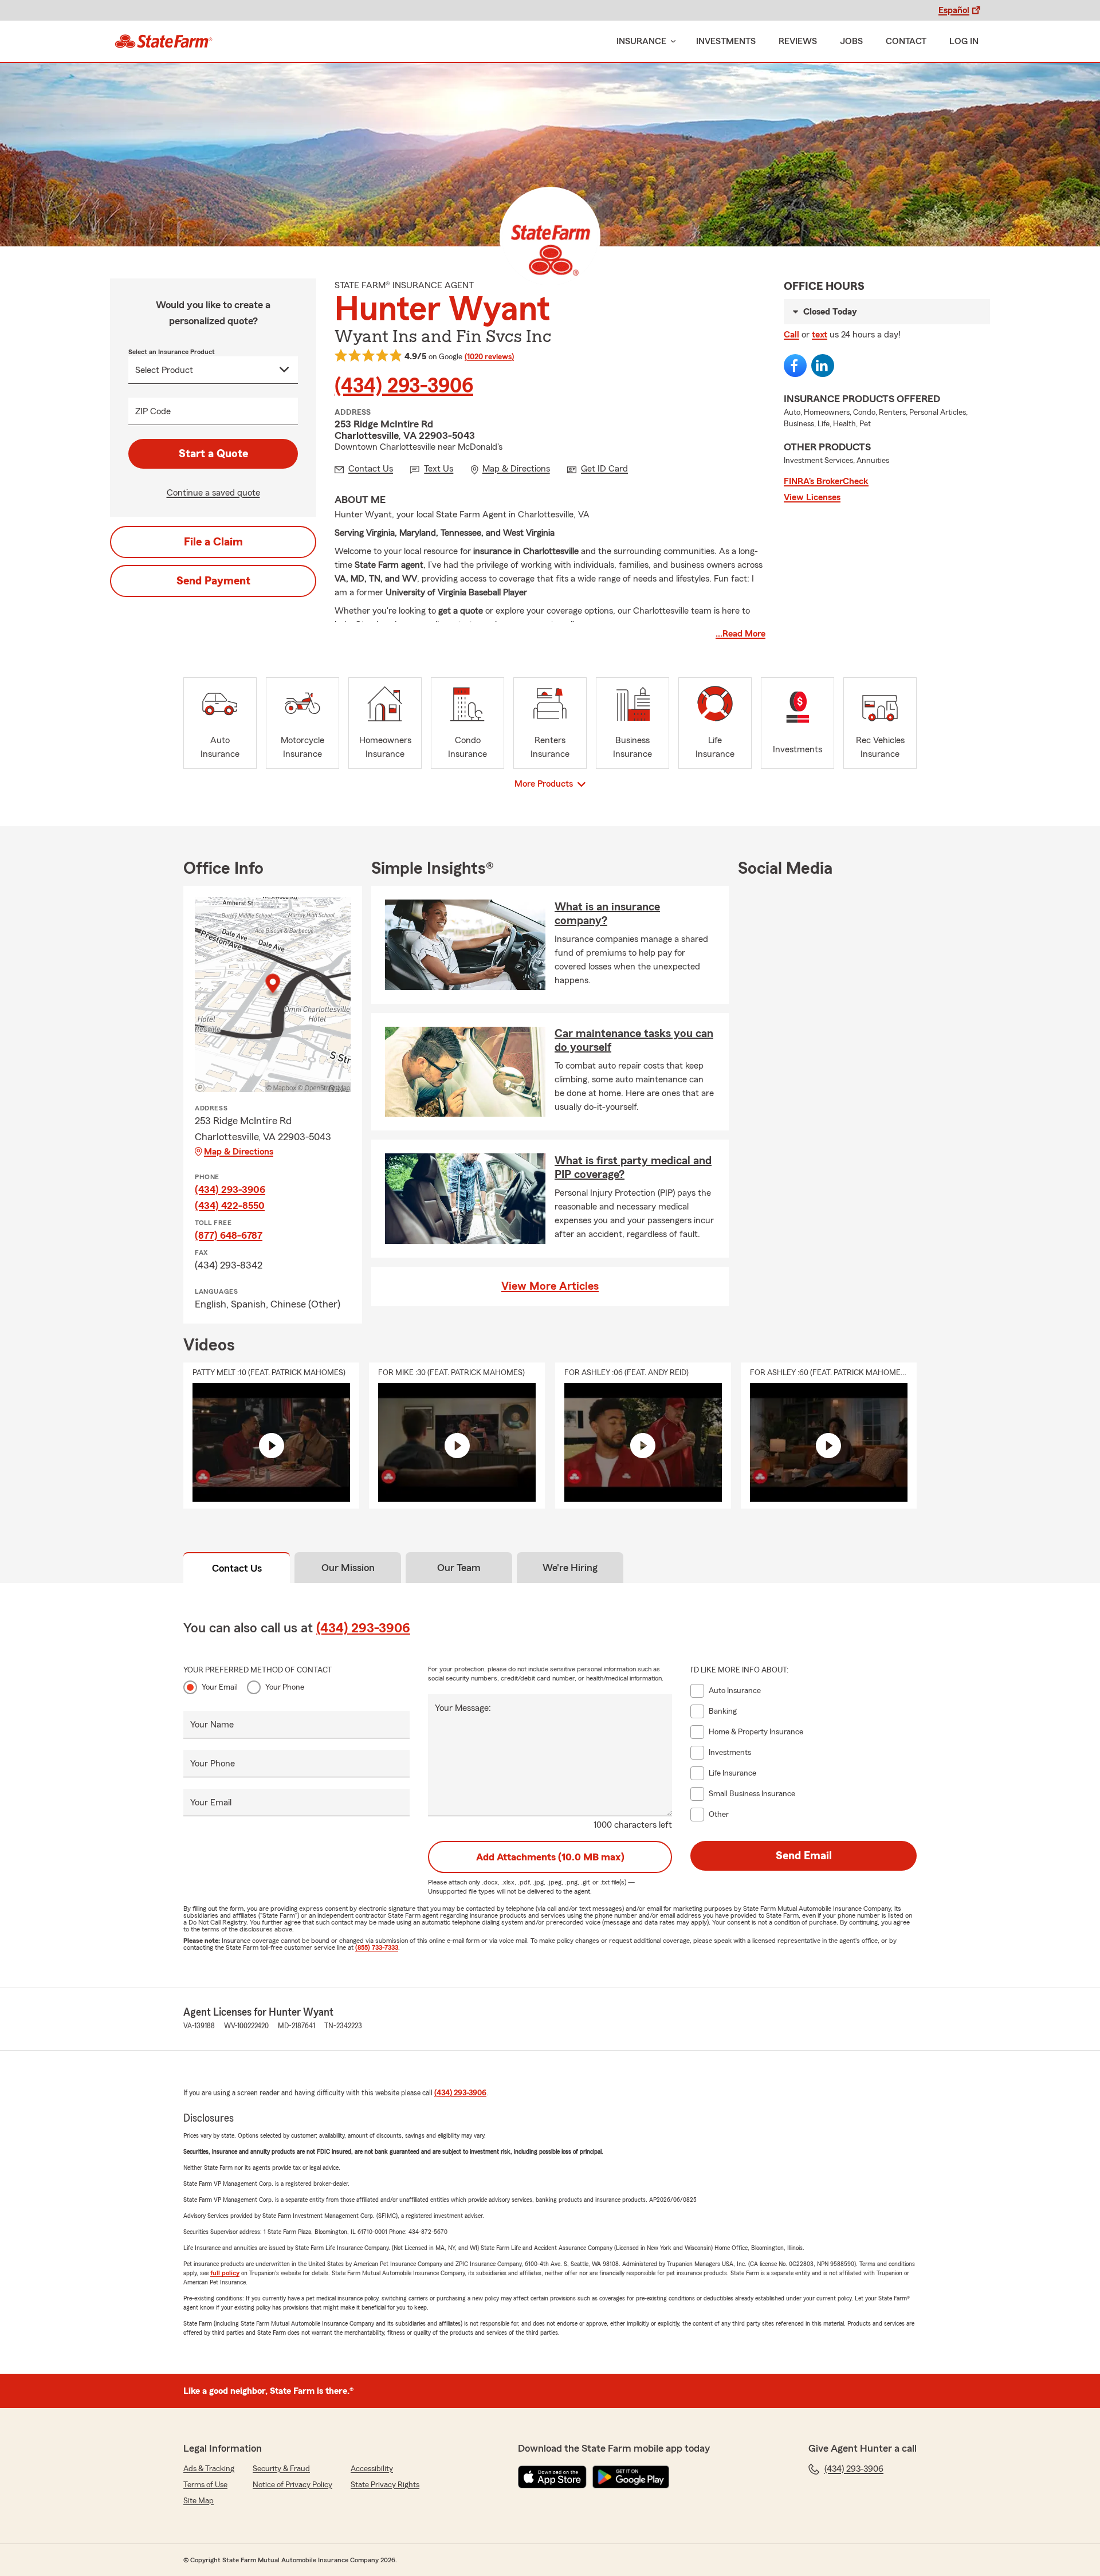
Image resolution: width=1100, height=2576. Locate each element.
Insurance (641, 41)
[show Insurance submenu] (671, 42)
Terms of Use (205, 2485)
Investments (726, 41)
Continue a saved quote (213, 493)
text (820, 335)
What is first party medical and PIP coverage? (633, 1168)
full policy (225, 2273)
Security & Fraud (281, 2469)
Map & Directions (239, 1152)
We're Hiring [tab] (570, 1568)
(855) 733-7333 (377, 1947)
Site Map (199, 2501)
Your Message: (463, 1708)
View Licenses (812, 497)
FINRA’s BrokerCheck (826, 481)
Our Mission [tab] (348, 1568)
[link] (164, 41)
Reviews (798, 41)
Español (954, 10)
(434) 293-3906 (404, 386)
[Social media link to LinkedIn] (823, 366)
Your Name (212, 1725)
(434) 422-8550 (230, 1205)
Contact (906, 41)
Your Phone (285, 1687)
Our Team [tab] (459, 1568)
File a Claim (213, 542)
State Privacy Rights (385, 2485)
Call (791, 335)
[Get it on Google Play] (631, 2477)
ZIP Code (153, 411)
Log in (964, 41)
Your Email (220, 1687)
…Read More (740, 634)
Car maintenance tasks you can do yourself (634, 1040)
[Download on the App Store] (552, 2477)
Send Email (804, 1856)
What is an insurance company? (607, 914)
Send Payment (213, 581)
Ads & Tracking (209, 2469)
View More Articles (550, 1286)
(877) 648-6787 (229, 1235)
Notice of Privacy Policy (292, 2485)
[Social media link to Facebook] (795, 366)
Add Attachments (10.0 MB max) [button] (550, 1857)
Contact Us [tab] (237, 1568)
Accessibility (372, 2469)
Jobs (851, 41)
